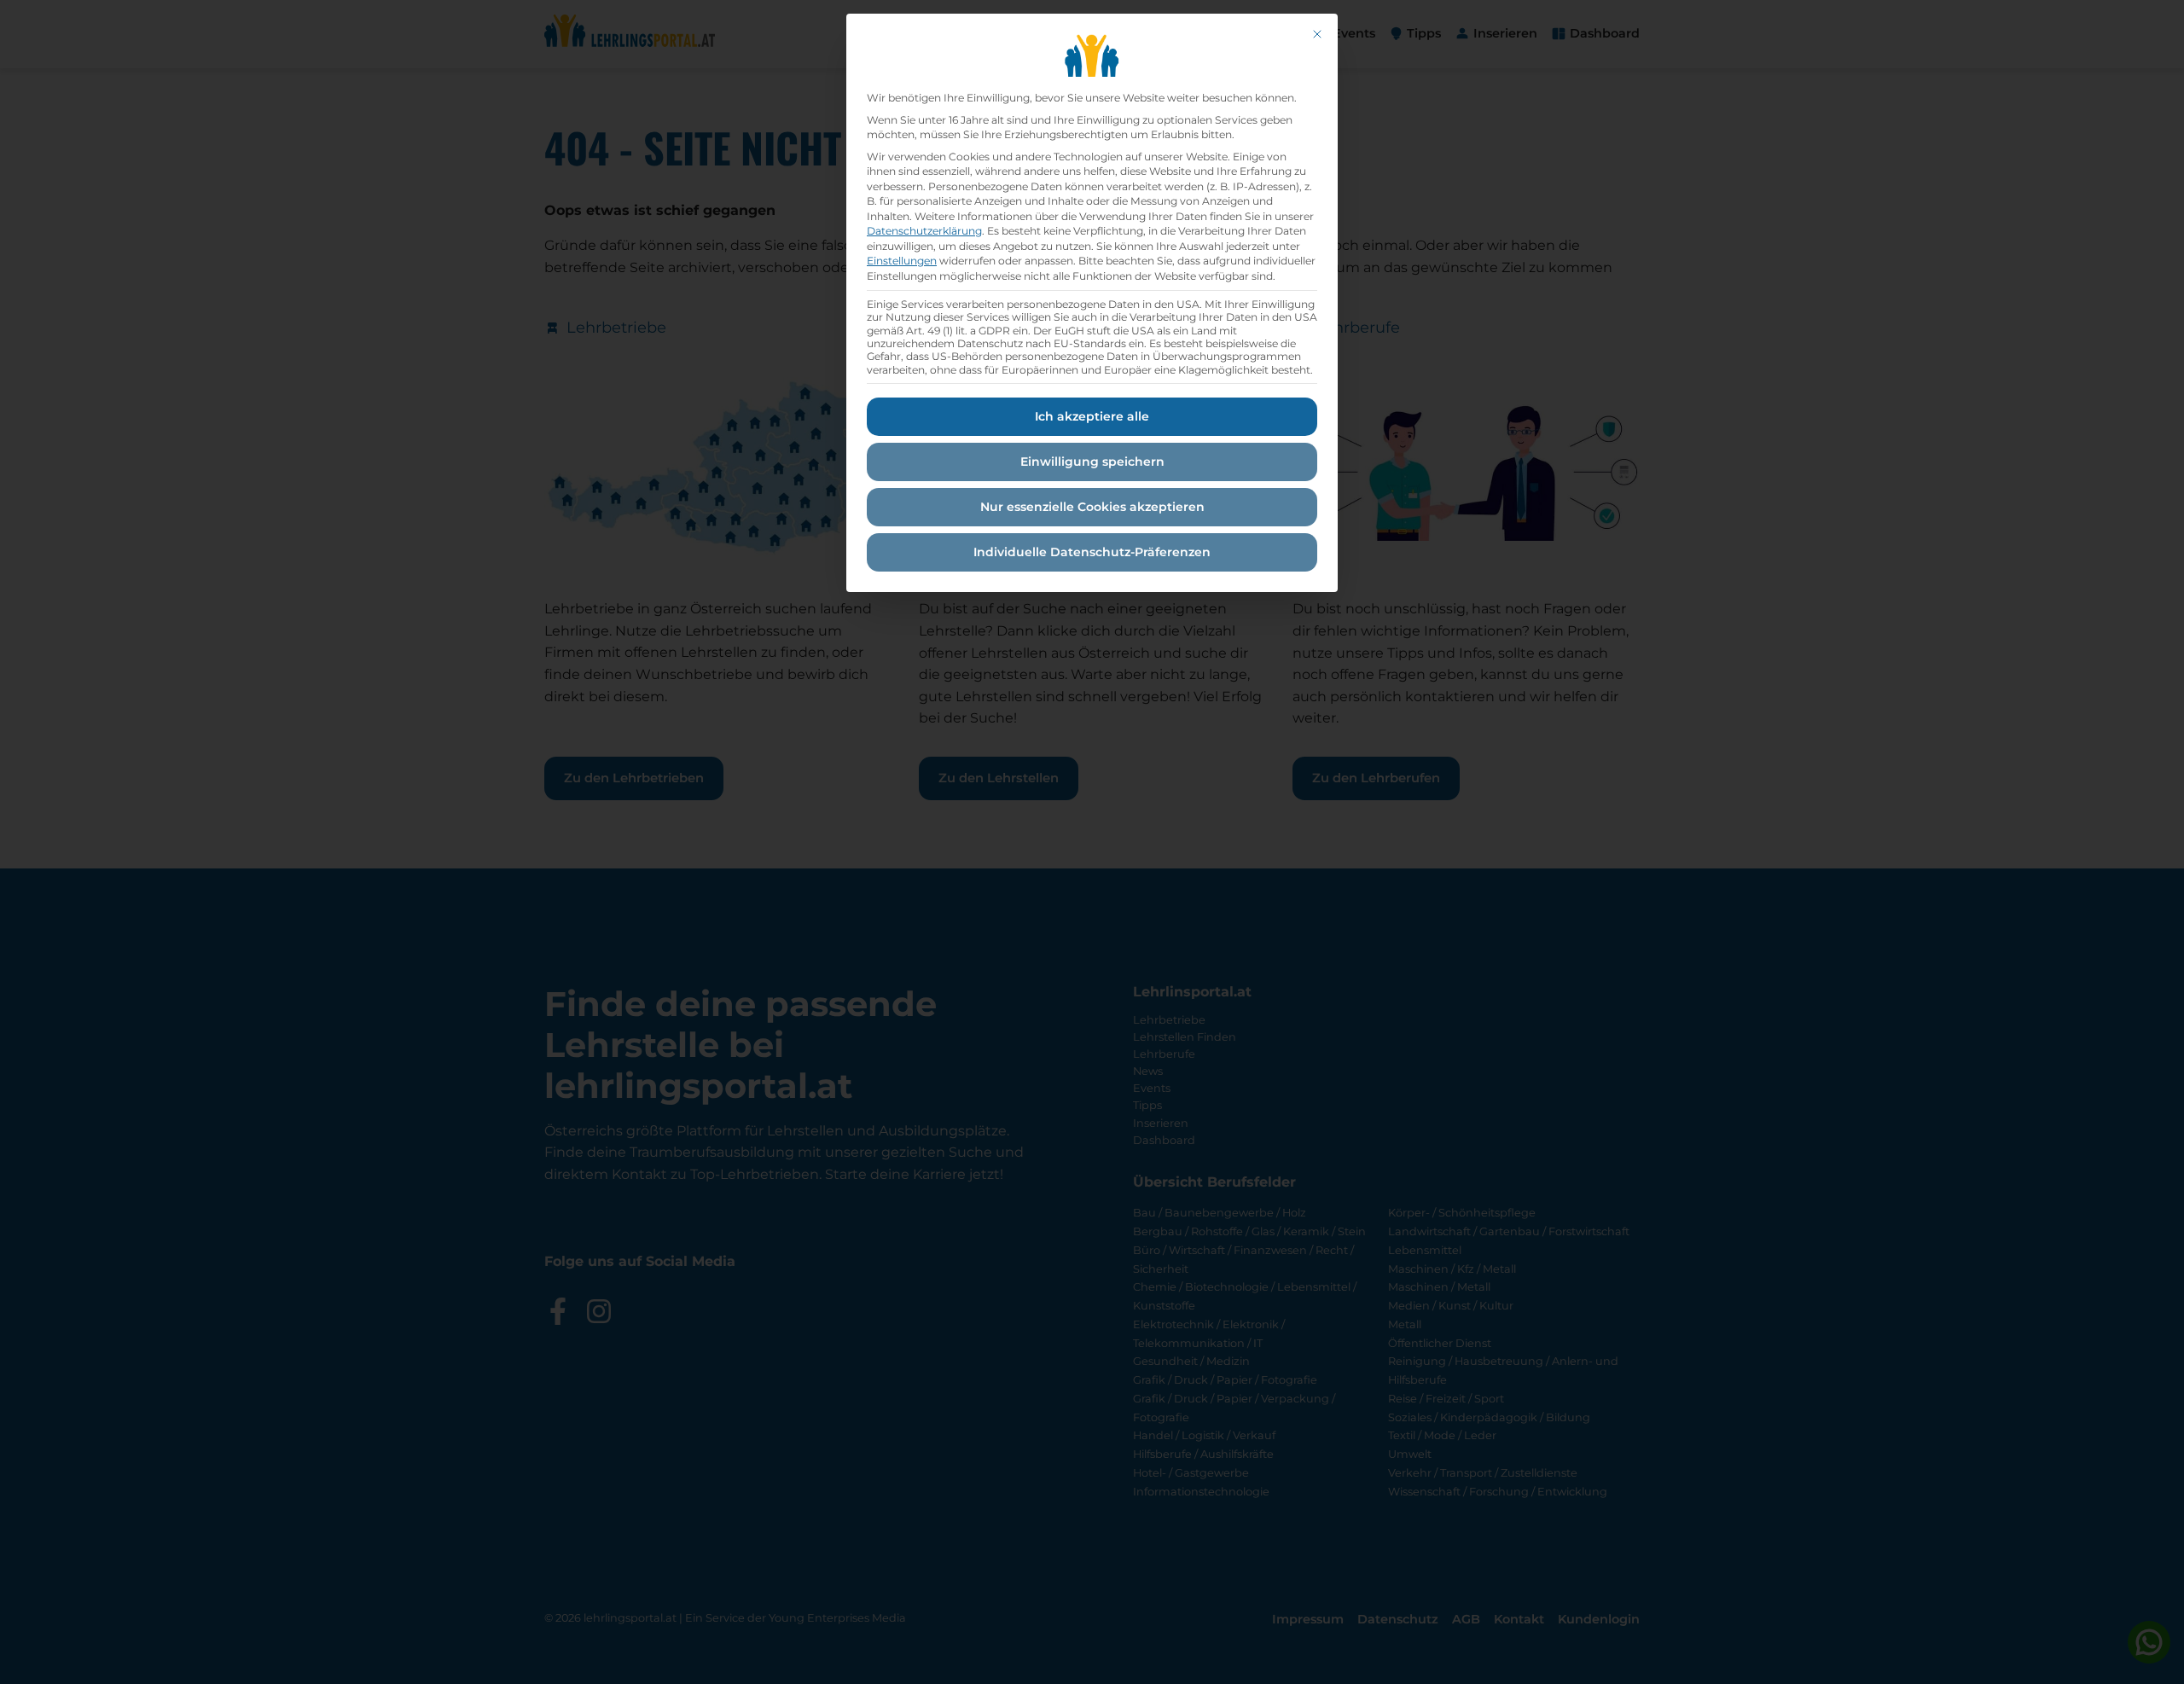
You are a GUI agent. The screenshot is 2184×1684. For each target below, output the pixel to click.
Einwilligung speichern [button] (1092, 462)
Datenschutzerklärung (924, 231)
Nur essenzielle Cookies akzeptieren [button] (1092, 507)
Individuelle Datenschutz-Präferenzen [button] (1092, 552)
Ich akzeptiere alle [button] (1092, 416)
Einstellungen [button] (902, 261)
